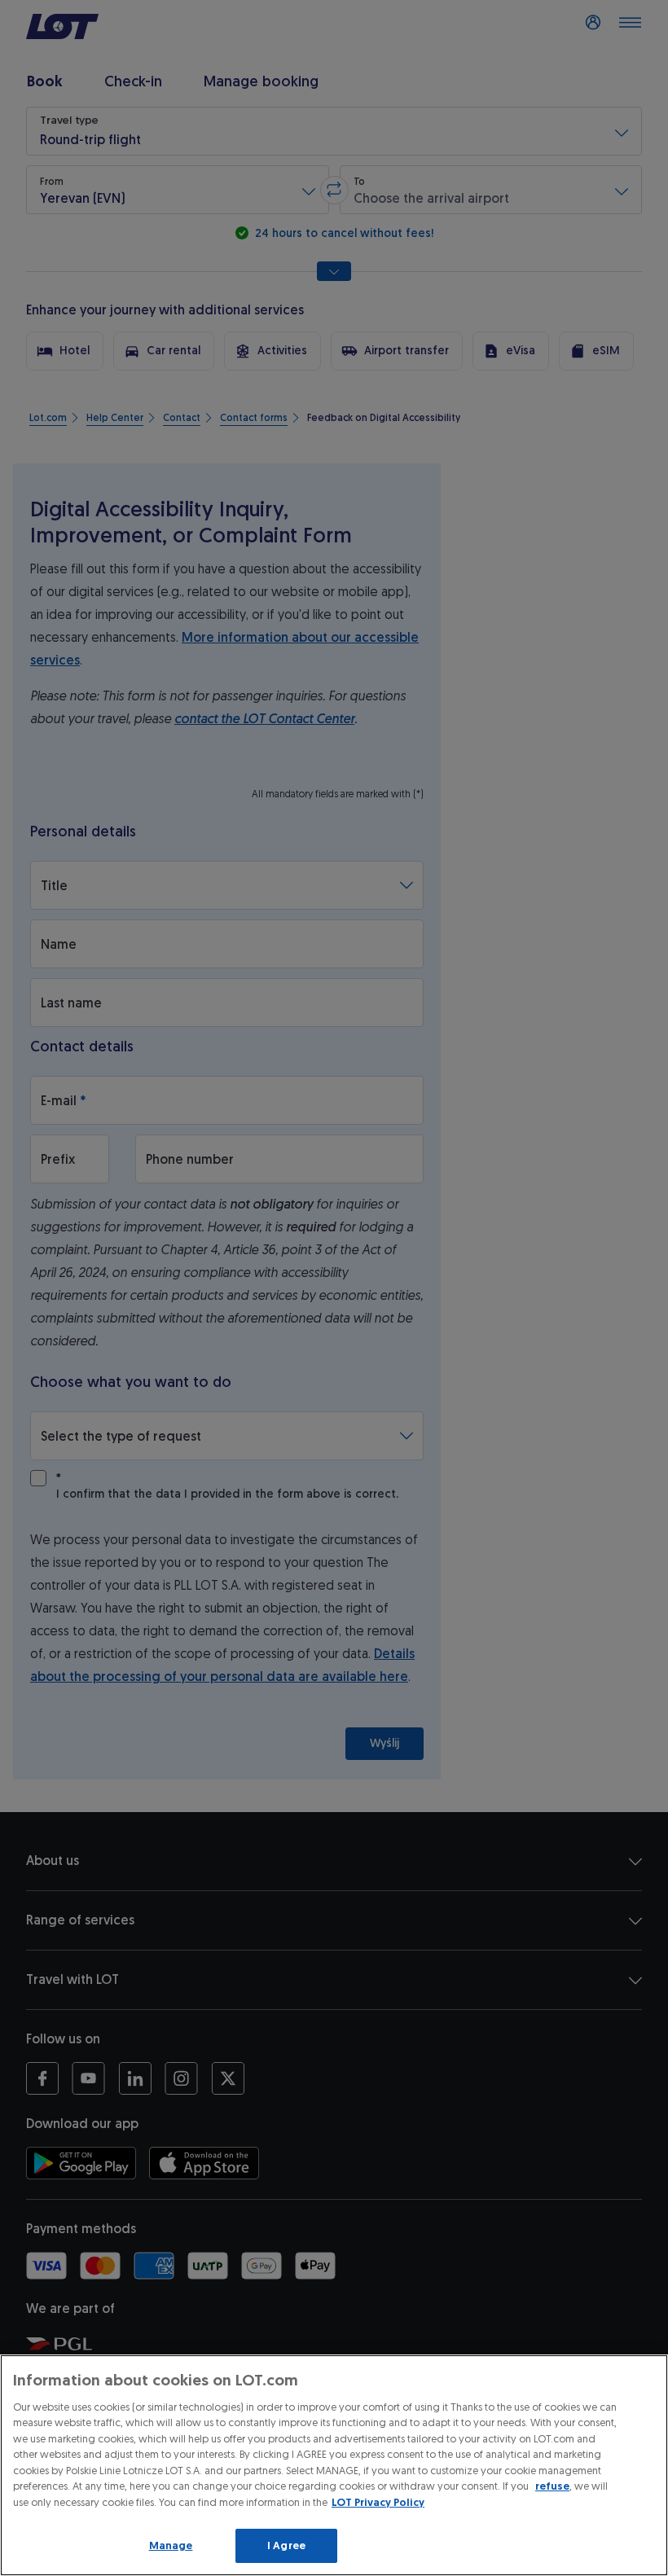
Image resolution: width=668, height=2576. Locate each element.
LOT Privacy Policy (378, 2502)
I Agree (286, 2545)
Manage (171, 2545)
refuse (552, 2486)
